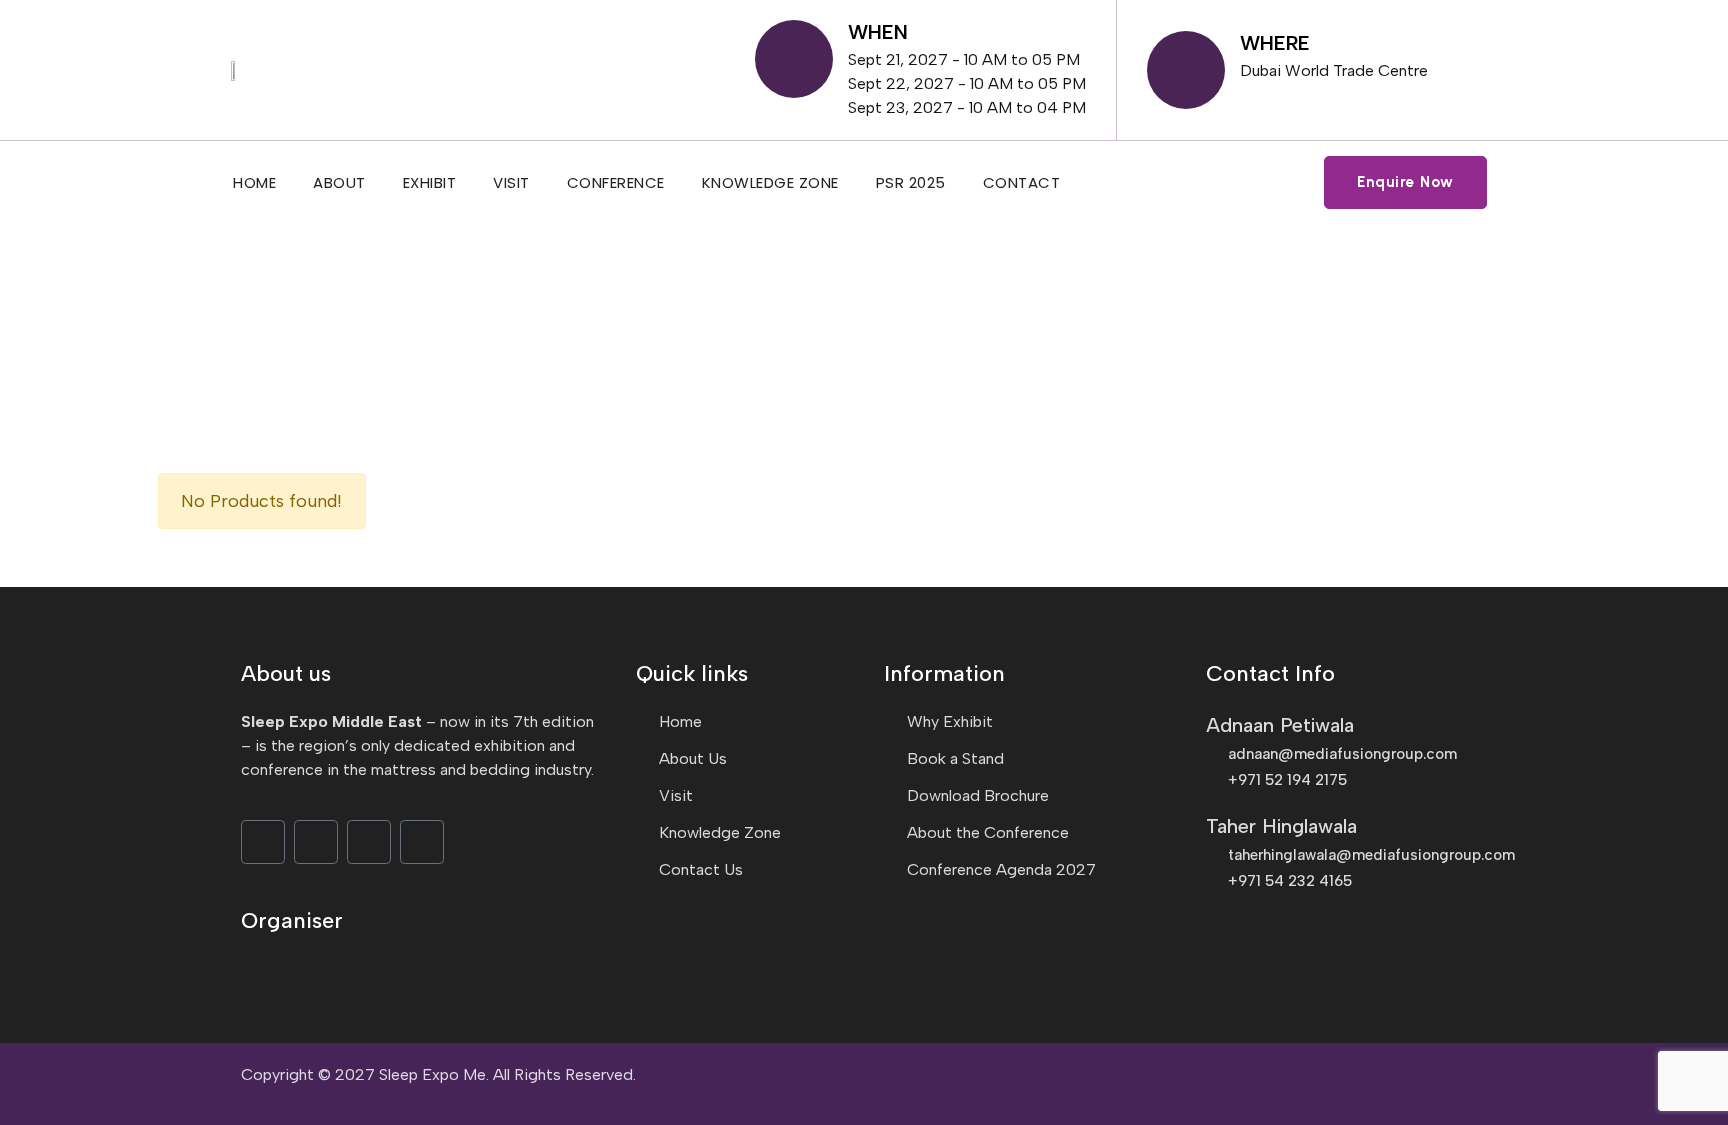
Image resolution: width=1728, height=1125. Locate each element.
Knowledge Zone (770, 182)
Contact (1022, 182)
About (339, 182)
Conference (616, 182)
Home (254, 182)
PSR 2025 (911, 182)
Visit (511, 182)
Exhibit (430, 182)
